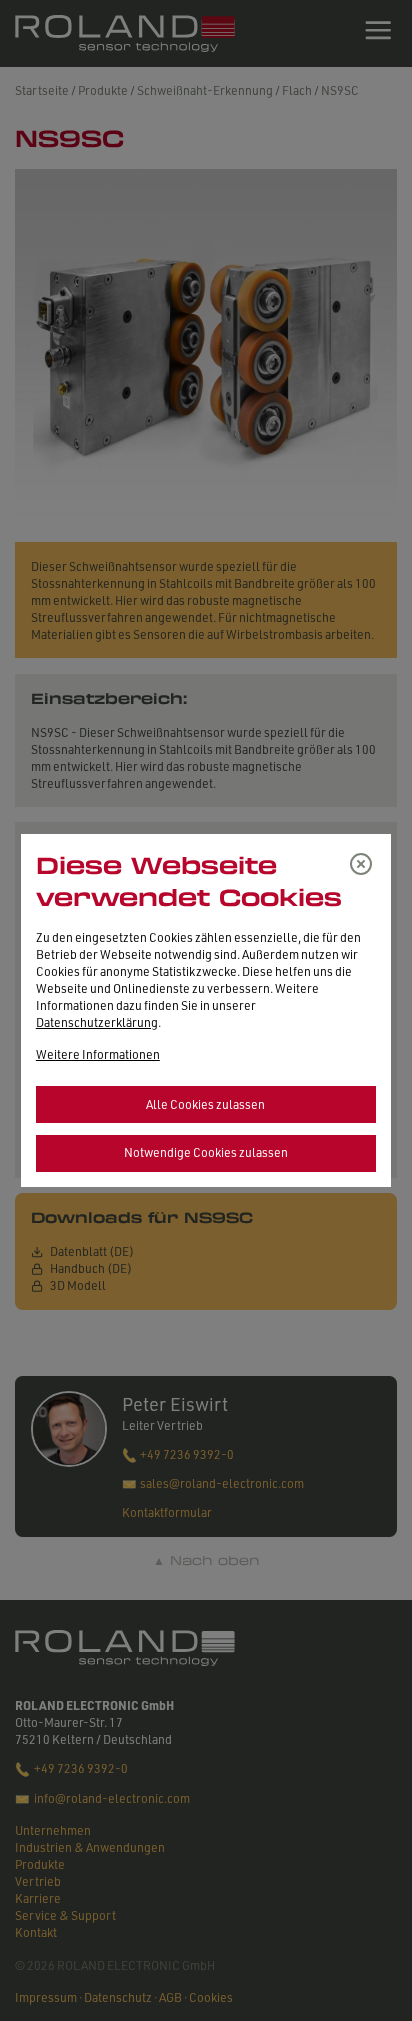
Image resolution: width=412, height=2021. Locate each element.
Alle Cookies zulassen (205, 1104)
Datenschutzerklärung (97, 1022)
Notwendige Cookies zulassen (206, 1152)
